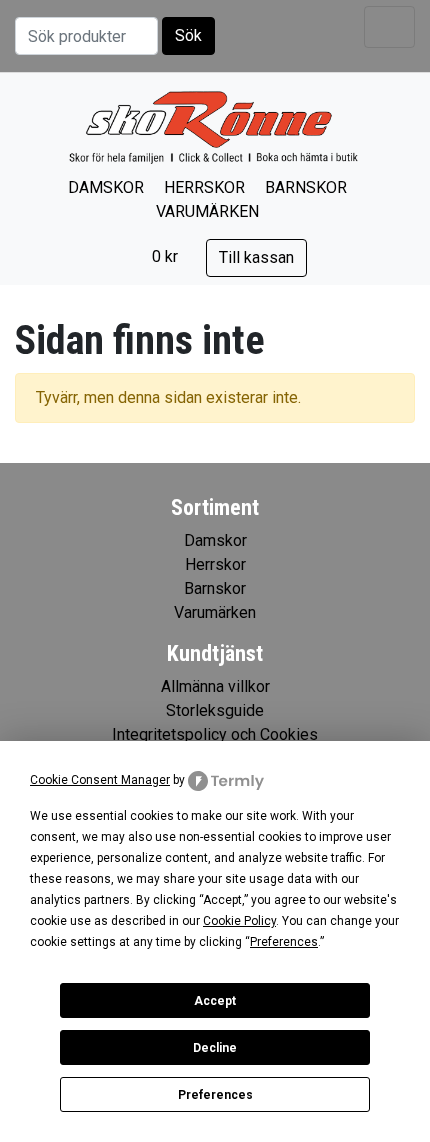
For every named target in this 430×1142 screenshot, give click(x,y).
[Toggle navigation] (389, 27)
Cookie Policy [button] (239, 921)
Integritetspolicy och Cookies (215, 734)
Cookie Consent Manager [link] (100, 780)
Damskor (106, 187)
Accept (215, 1001)
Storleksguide (215, 710)
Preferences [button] (284, 942)
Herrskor (204, 187)
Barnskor (306, 187)
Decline (215, 1048)
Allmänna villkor (215, 686)
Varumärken (207, 211)
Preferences (215, 1095)
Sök (188, 35)
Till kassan (256, 257)
